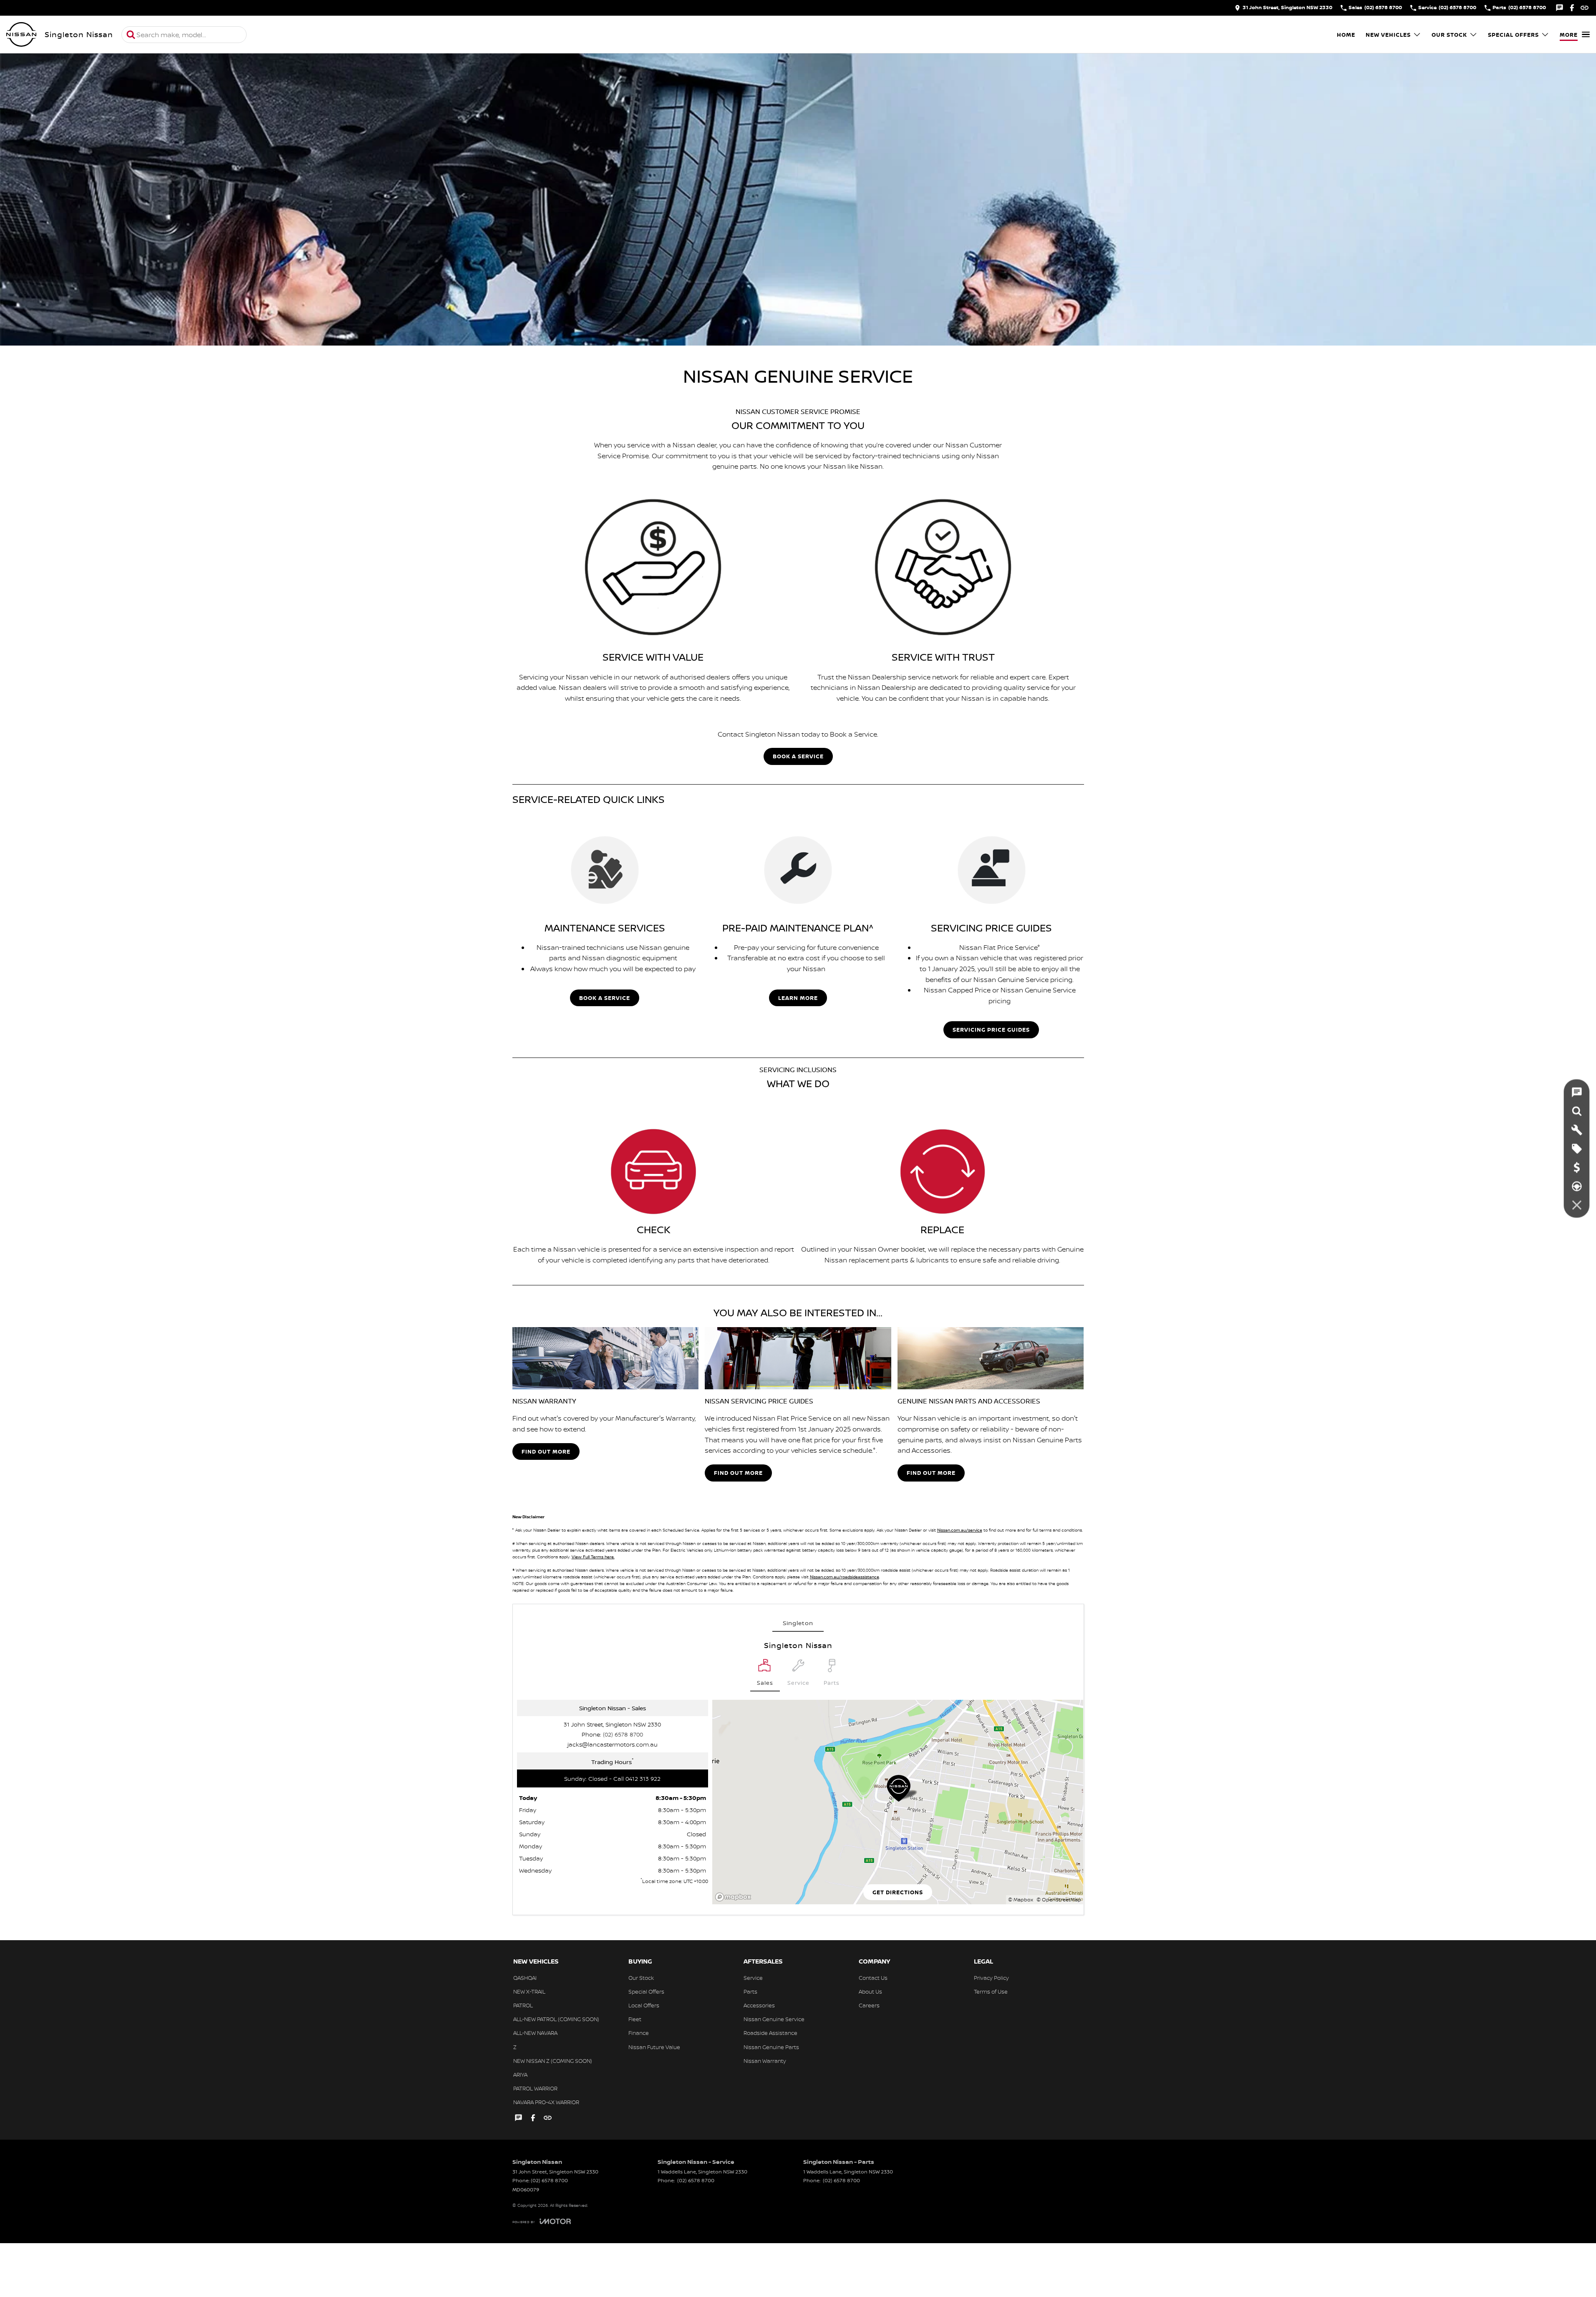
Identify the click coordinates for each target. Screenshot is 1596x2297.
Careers (869, 2005)
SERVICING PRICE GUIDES (991, 1030)
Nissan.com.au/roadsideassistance (845, 1577)
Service (753, 1978)
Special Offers (1513, 35)
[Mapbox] (735, 1897)
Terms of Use (991, 1992)
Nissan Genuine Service (774, 2019)
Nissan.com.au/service (960, 1530)
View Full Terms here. (593, 1557)
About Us (870, 1992)
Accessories (759, 2005)
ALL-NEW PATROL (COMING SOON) (556, 2019)
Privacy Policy (991, 1978)
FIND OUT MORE (546, 1451)
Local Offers (644, 2005)
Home (1346, 35)
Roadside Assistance (770, 2033)
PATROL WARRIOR (535, 2088)
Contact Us (873, 1978)
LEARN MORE (798, 998)
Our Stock (1449, 35)
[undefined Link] (1585, 8)
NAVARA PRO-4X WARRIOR (546, 2102)
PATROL (523, 2005)
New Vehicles (1388, 35)
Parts (750, 1992)
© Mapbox (1021, 1899)
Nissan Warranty (765, 2061)
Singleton (798, 1623)
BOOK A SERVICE (798, 756)
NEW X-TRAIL (529, 1992)
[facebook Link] (1572, 8)
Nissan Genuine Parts (771, 2047)
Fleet (635, 2019)
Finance (639, 2033)
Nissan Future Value (654, 2047)
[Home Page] (21, 35)
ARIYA (520, 2075)
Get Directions (898, 1892)
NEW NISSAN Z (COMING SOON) (553, 2061)
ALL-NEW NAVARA (535, 2033)
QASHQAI (525, 1978)
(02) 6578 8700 (623, 1734)
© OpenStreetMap (1059, 1899)
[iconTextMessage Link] (1559, 8)
